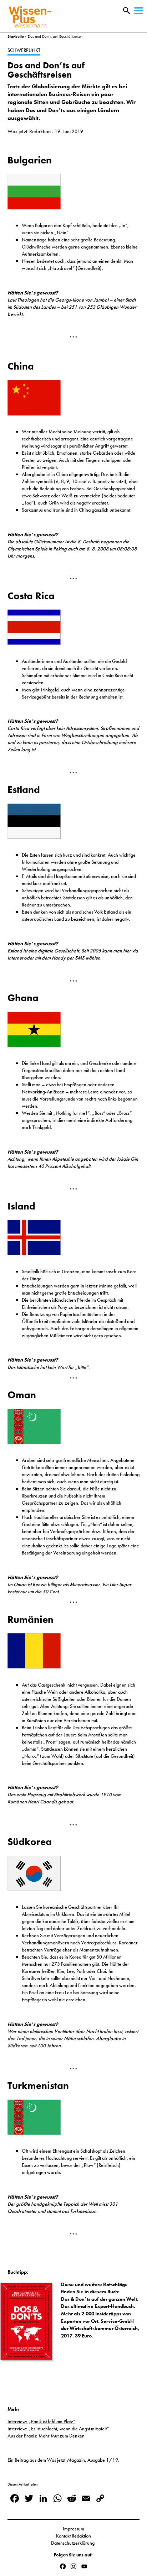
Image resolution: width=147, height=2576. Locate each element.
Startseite (16, 36)
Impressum (73, 2529)
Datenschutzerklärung (73, 2543)
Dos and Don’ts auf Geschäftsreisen (46, 70)
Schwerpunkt (24, 50)
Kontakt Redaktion (73, 2536)
